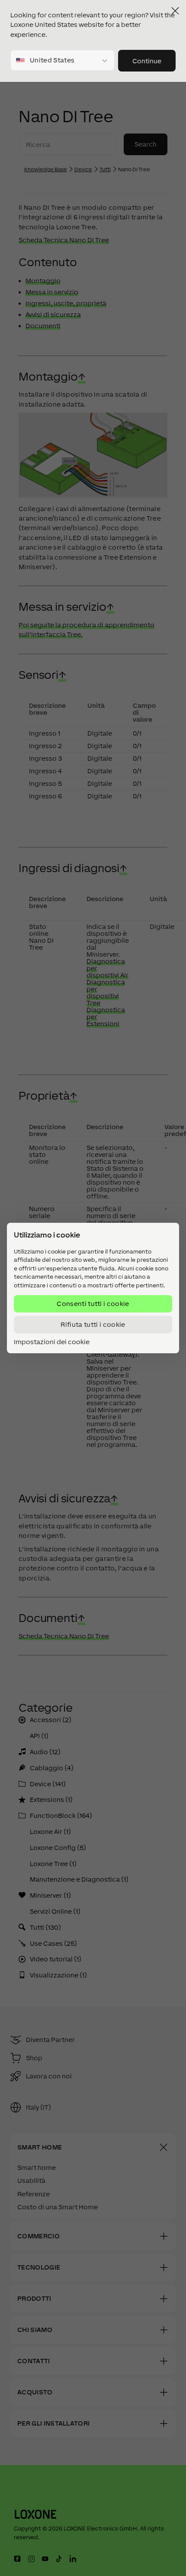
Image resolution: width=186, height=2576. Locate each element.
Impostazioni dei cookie (52, 1342)
